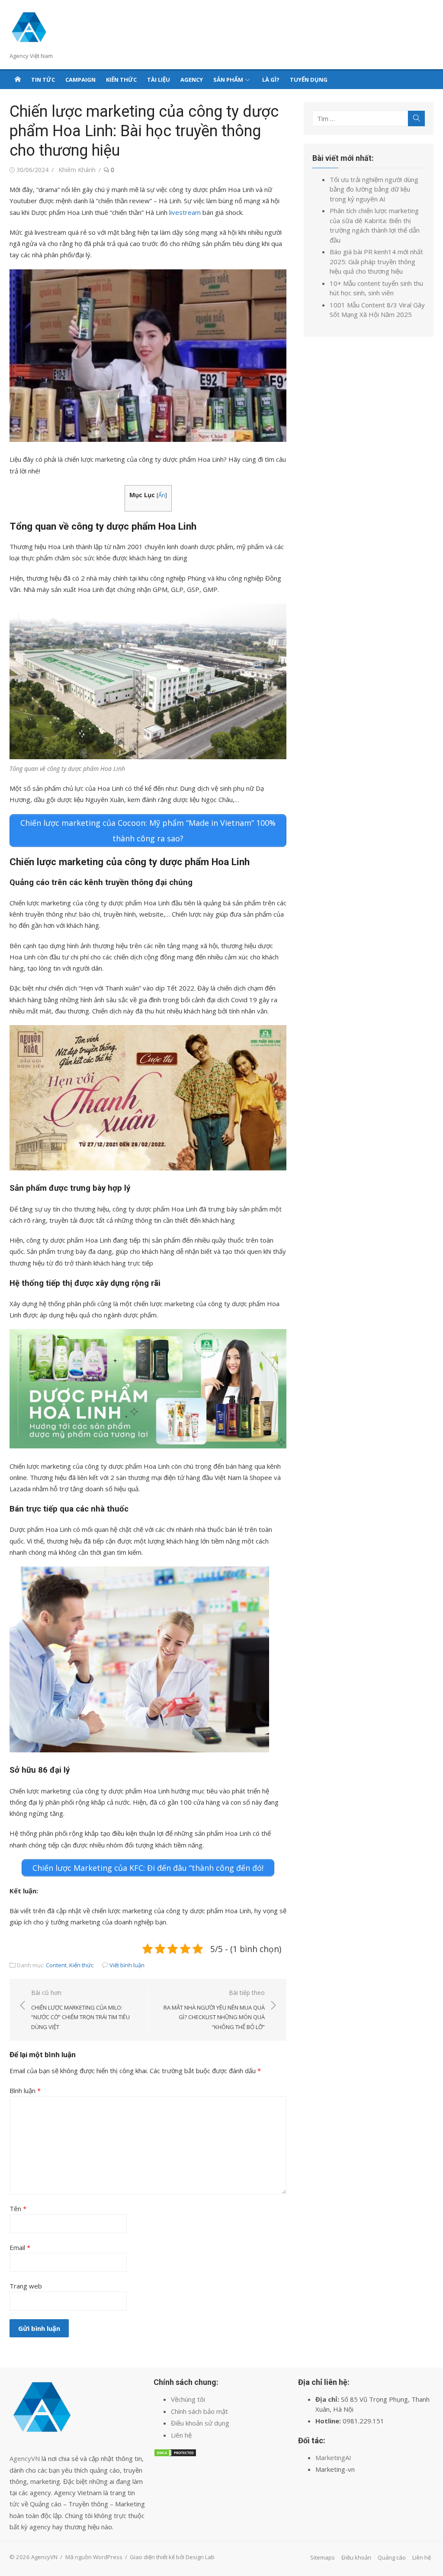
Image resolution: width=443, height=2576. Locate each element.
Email (20, 2247)
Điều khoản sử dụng (200, 2423)
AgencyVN (25, 2458)
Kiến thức (121, 80)
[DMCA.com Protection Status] (175, 2455)
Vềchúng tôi (188, 2399)
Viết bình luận (127, 1965)
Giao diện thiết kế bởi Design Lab (172, 2557)
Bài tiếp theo (214, 2010)
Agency (192, 80)
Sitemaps (323, 2557)
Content (56, 1965)
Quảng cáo (392, 2557)
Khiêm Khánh (77, 170)
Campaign (80, 80)
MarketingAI (333, 2458)
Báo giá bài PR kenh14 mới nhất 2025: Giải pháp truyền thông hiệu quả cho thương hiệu (376, 261)
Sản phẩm (228, 80)
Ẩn (162, 495)
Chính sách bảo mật (199, 2411)
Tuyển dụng (309, 80)
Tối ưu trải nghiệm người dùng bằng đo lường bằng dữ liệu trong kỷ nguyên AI (374, 189)
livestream (185, 212)
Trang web (26, 2286)
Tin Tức (43, 80)
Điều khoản (356, 2557)
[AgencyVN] (18, 79)
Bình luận (25, 2090)
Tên (18, 2208)
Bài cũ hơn (80, 2010)
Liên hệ (181, 2435)
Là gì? (271, 80)
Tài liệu (159, 80)
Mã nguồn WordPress (94, 2557)
